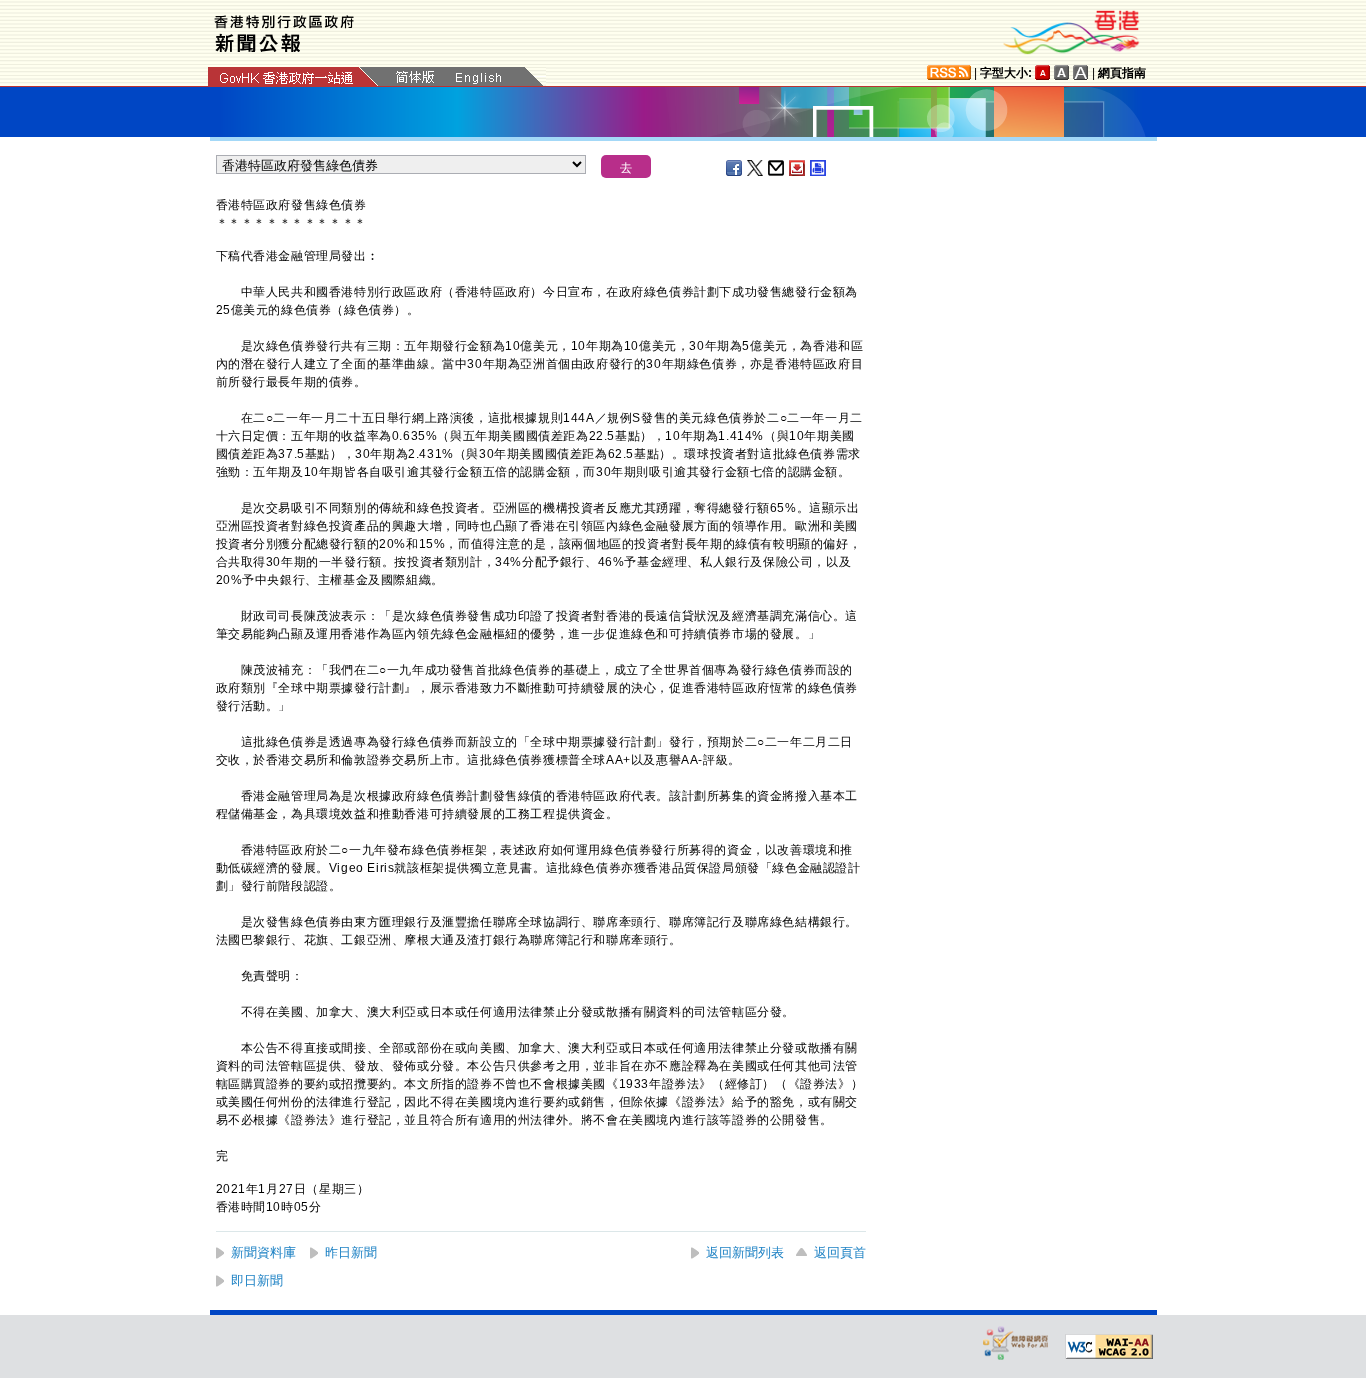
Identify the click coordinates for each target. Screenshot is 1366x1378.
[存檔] (798, 168)
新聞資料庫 (263, 1252)
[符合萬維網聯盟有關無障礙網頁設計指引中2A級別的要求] (1109, 1347)
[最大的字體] (1081, 72)
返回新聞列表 (745, 1252)
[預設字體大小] (1043, 72)
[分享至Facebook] (735, 168)
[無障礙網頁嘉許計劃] (1016, 1342)
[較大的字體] (1062, 72)
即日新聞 (257, 1280)
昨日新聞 (351, 1252)
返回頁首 (840, 1252)
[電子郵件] (777, 168)
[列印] (819, 168)
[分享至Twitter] (756, 168)
